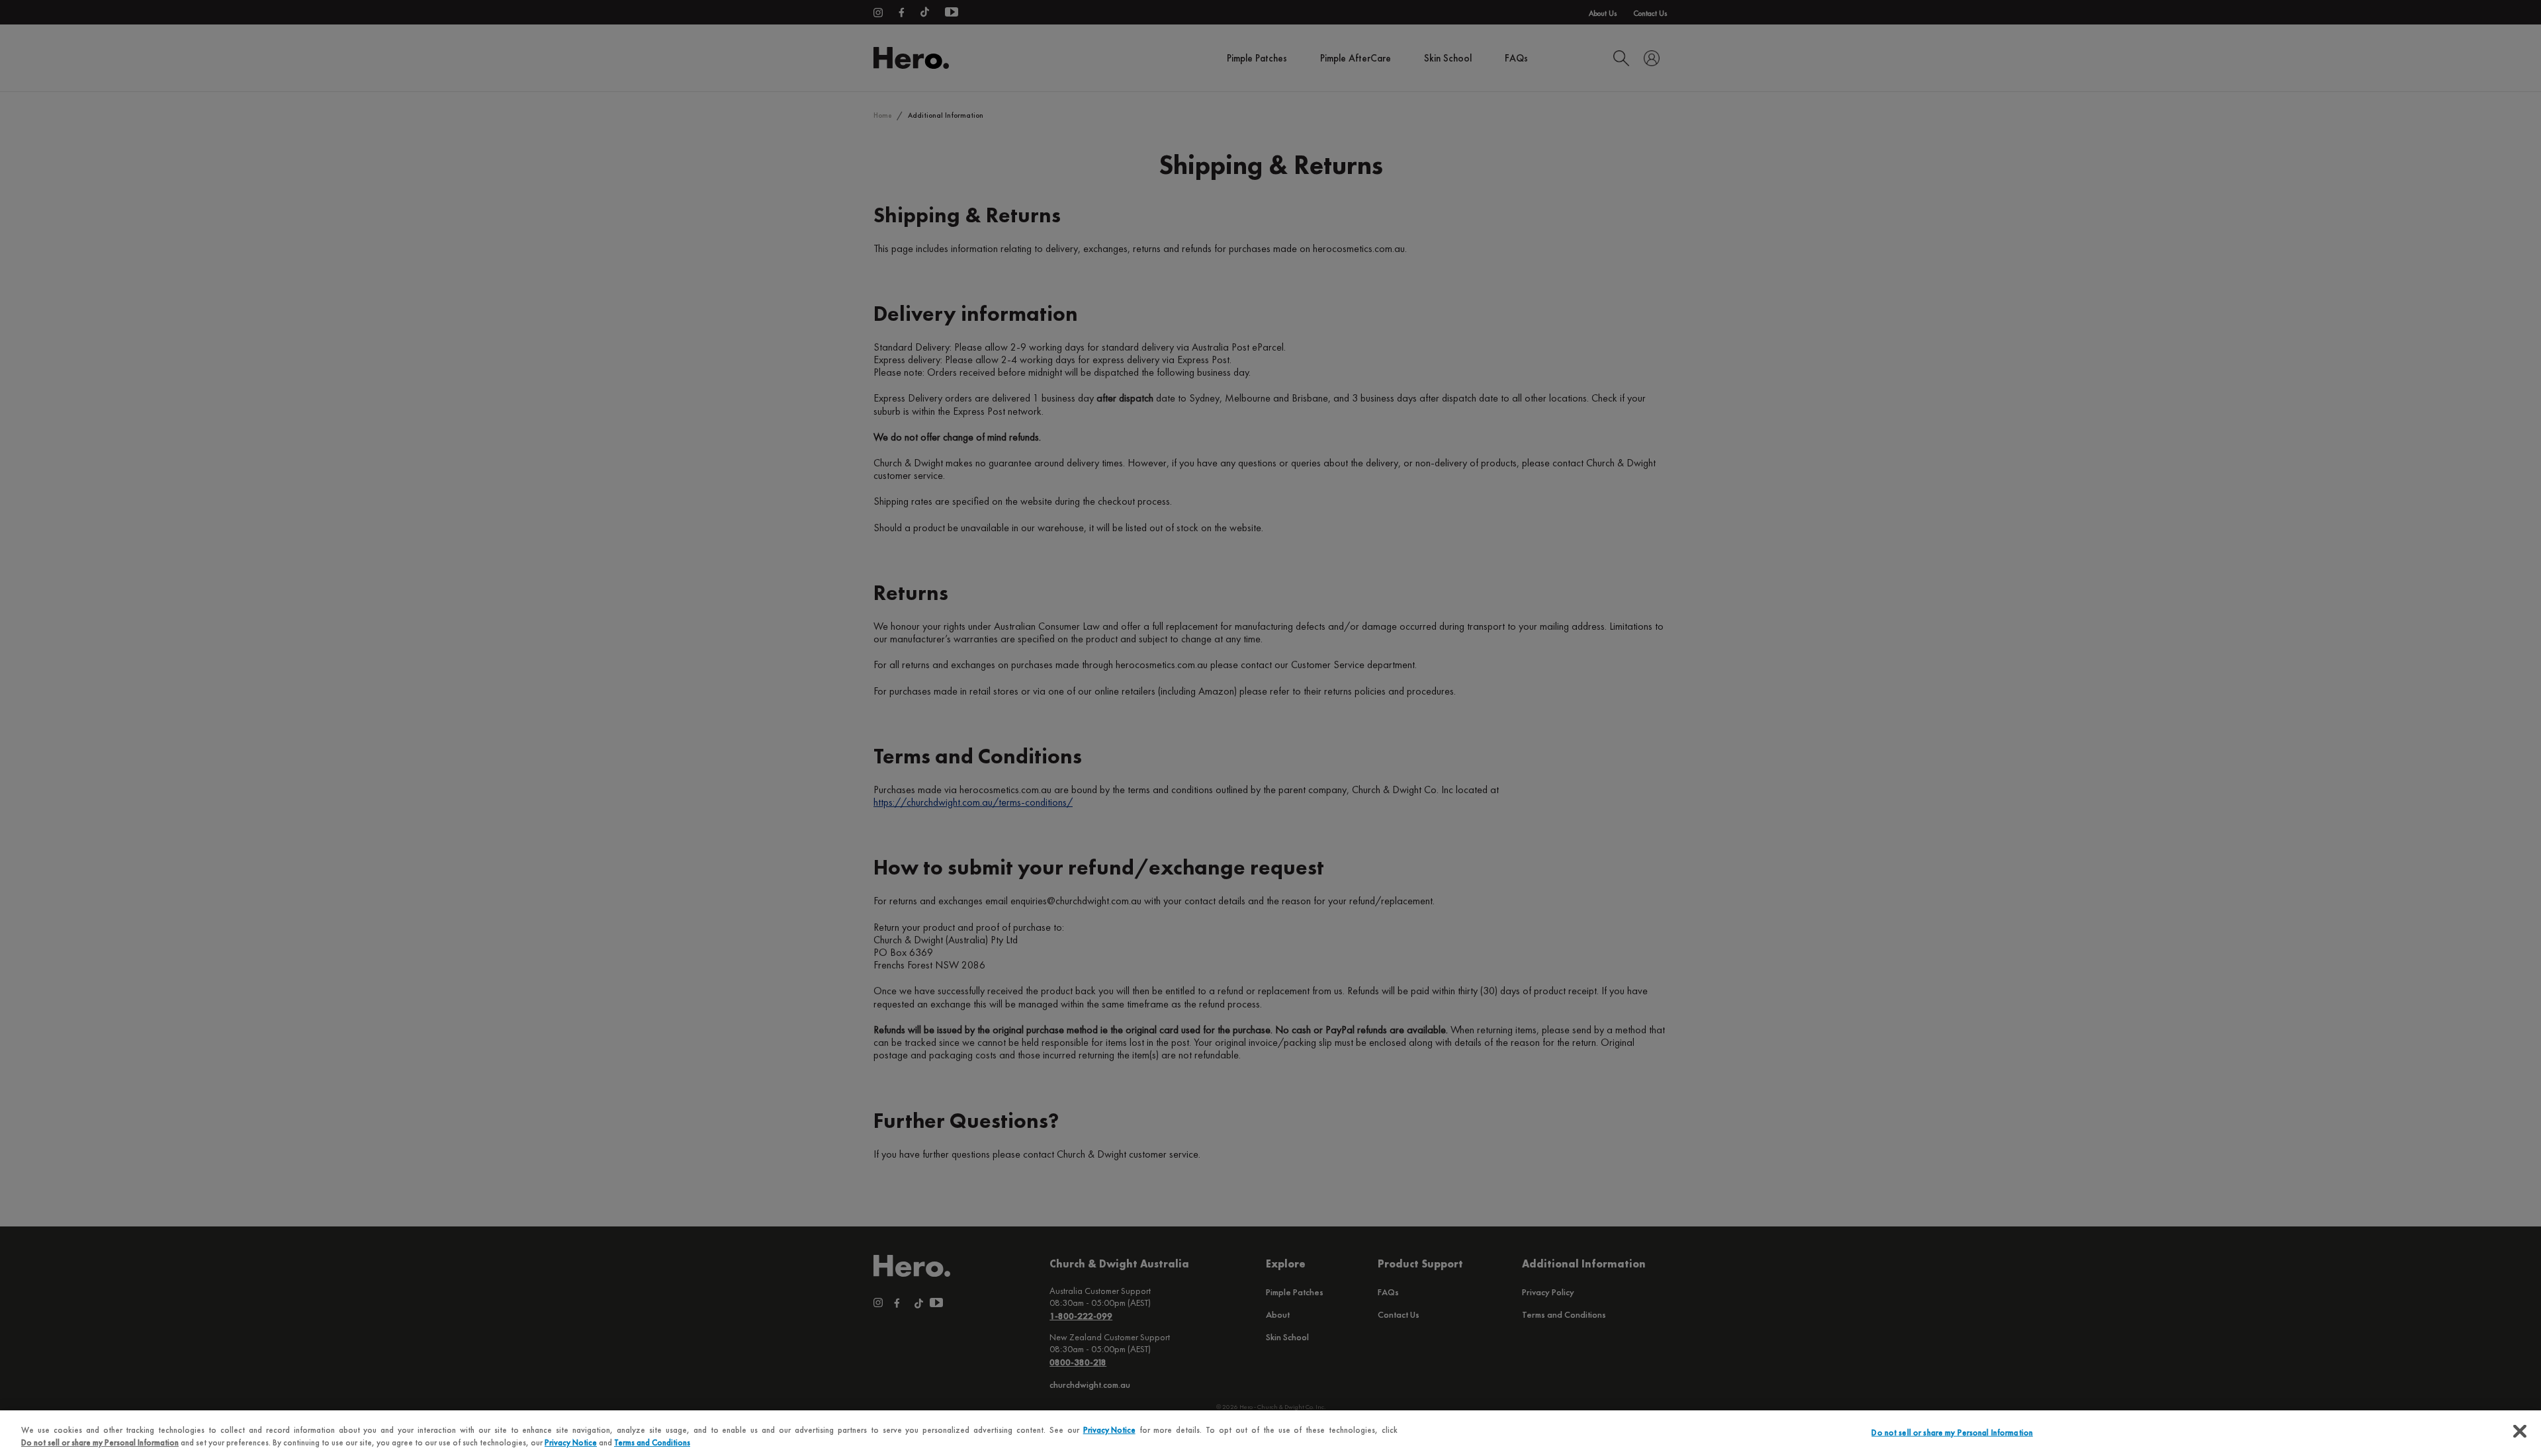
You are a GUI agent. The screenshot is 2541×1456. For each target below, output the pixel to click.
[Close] (2520, 1432)
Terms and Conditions (652, 1442)
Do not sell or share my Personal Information (1952, 1433)
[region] (1270, 1433)
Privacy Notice (1109, 1430)
